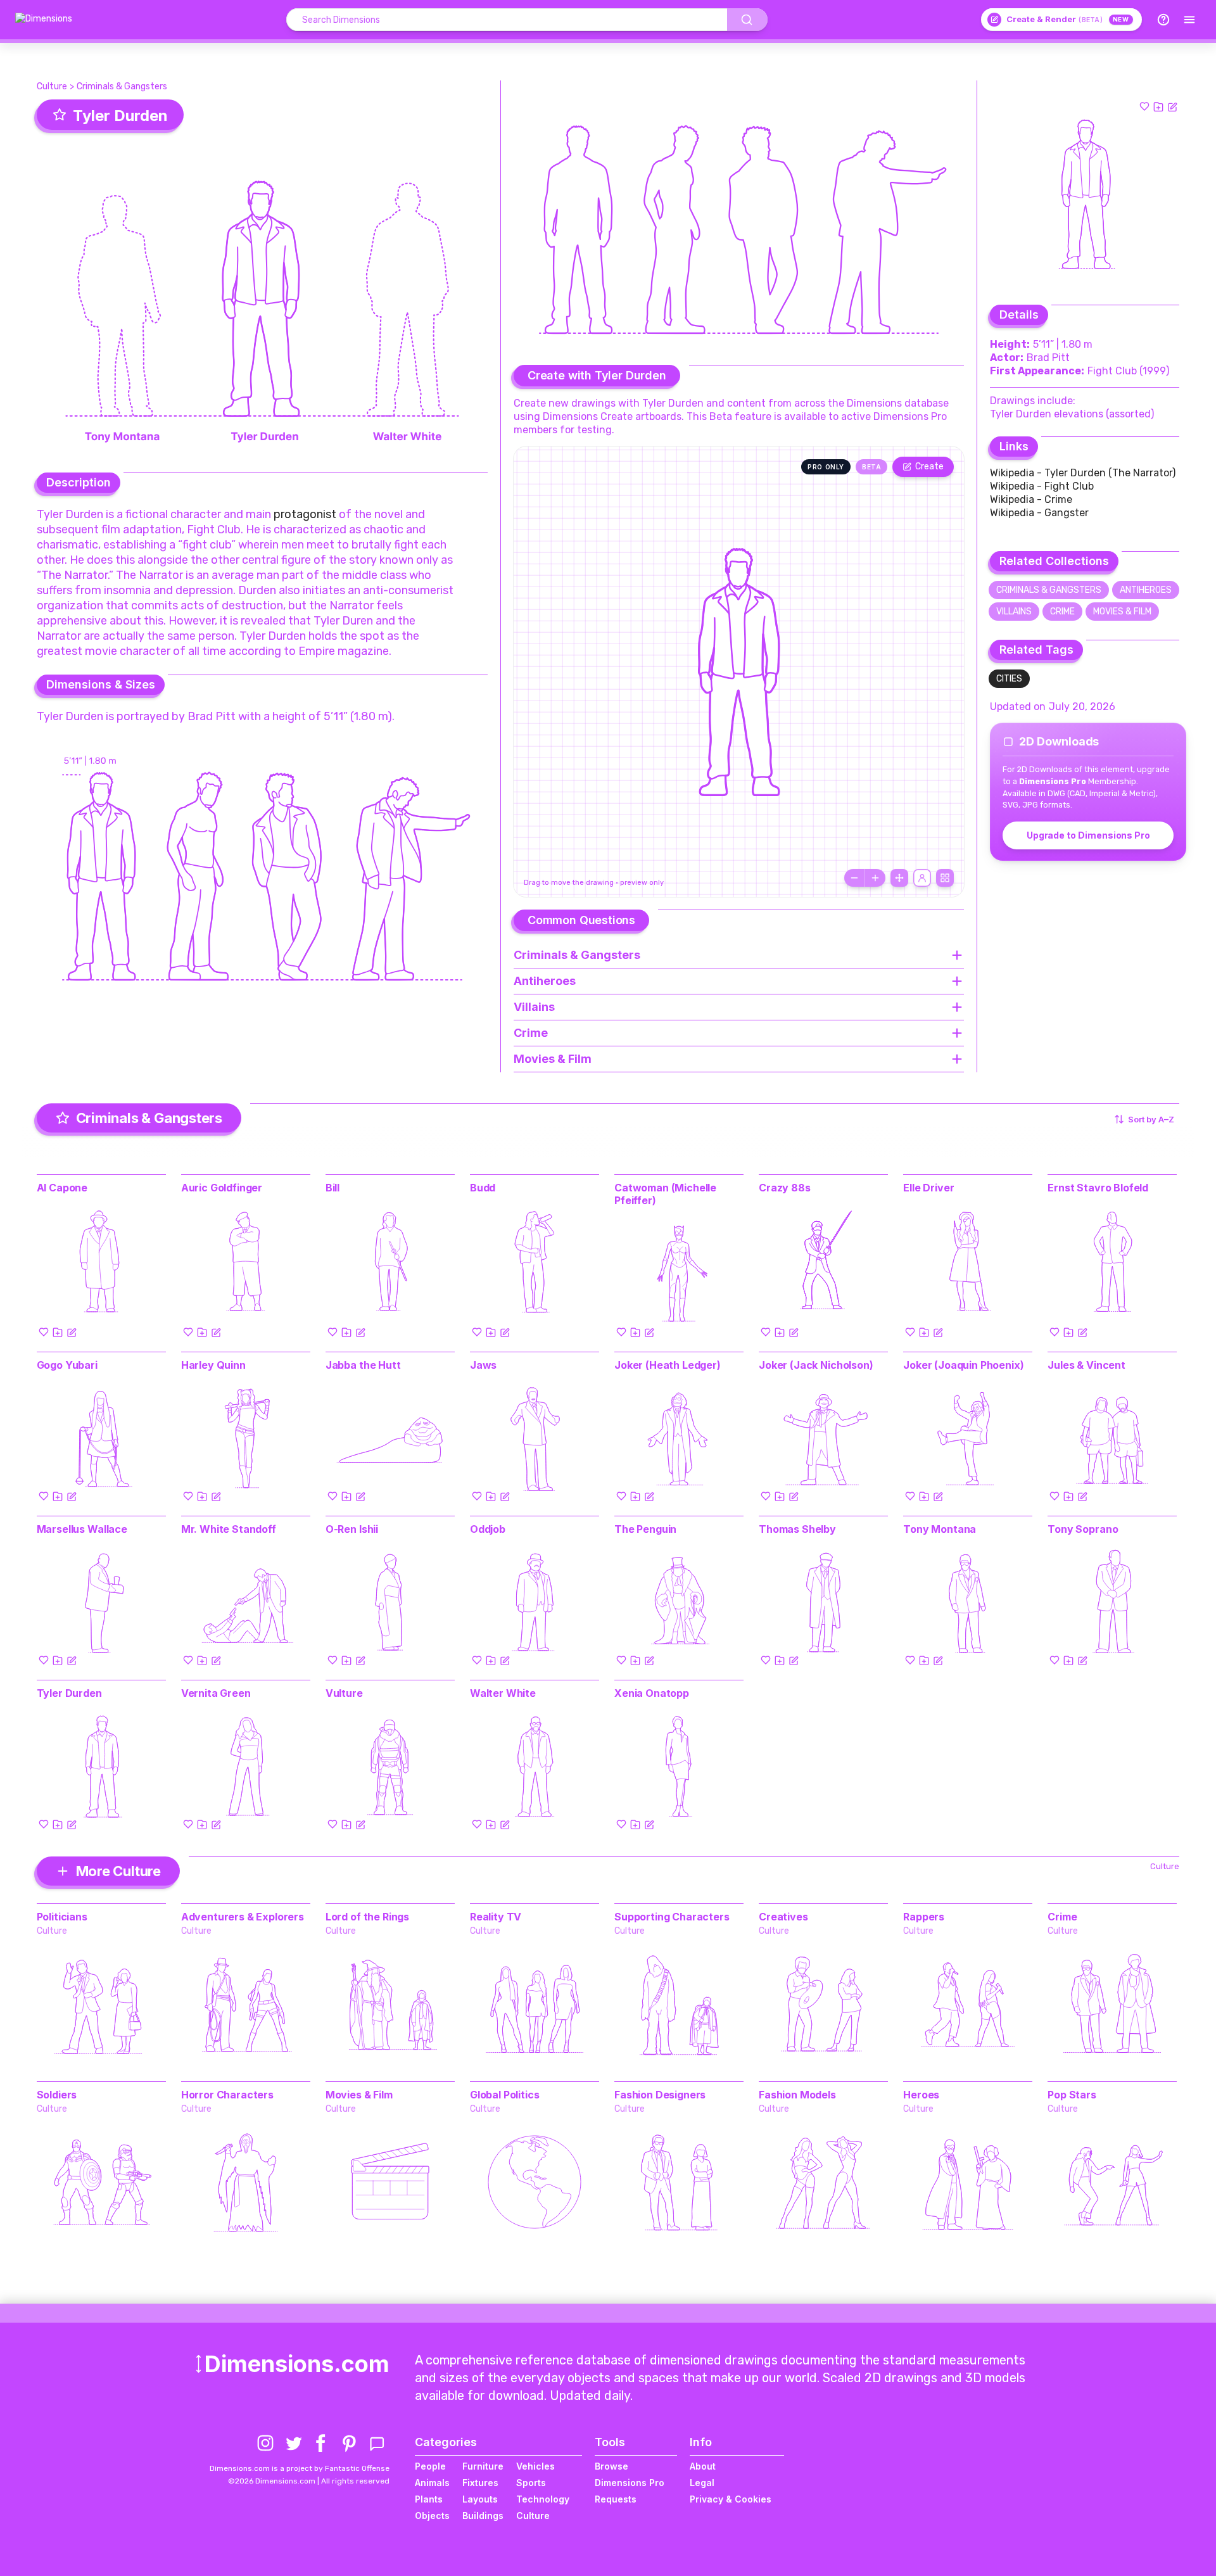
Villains (1014, 612)
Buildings (483, 2516)
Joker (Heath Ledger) (668, 1365)
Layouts (480, 2499)
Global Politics (505, 2095)
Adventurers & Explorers (243, 1917)
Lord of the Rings (367, 1917)
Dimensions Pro (630, 2483)
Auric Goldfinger (222, 1188)
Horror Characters (227, 2095)
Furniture (483, 2466)
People (430, 2466)
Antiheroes (1146, 590)
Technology (543, 2499)
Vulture (344, 1693)
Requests (616, 2499)
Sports (531, 2483)
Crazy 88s (785, 1188)
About (703, 2466)
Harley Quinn (213, 1365)
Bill (332, 1188)
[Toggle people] (922, 878)
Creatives (783, 1917)
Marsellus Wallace (82, 1529)
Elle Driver (928, 1188)
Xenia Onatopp (652, 1693)
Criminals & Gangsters (122, 86)
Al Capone (62, 1188)
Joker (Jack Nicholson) (816, 1365)
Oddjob (488, 1529)
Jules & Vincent (1086, 1365)
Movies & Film (1122, 612)
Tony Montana (940, 1529)
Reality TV (496, 1917)
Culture (52, 86)
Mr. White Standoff (229, 1529)
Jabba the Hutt (363, 1365)
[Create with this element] (1172, 106)
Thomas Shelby (797, 1529)
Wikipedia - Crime (1031, 499)
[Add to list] (1158, 106)
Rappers (924, 1917)
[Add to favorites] (1144, 106)
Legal (702, 2483)
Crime (1062, 612)
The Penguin (645, 1529)
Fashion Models (797, 2095)
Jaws (483, 1365)
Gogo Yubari (67, 1365)
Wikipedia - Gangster (1039, 513)
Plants (429, 2499)
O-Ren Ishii (352, 1529)
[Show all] (899, 878)
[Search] (747, 20)
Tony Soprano (1083, 1529)
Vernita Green (216, 1693)
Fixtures (480, 2483)
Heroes (921, 2095)
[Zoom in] (875, 878)
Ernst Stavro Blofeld (1098, 1188)
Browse (611, 2466)
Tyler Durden (69, 1693)
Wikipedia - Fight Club (1042, 486)
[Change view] (945, 878)
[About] (1163, 20)
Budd (483, 1188)
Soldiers (57, 2095)
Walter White (503, 1693)
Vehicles (535, 2466)
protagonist (305, 514)
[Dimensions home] (44, 20)
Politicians (62, 1917)
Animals (432, 2483)
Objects (432, 2516)
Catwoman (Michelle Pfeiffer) (665, 1194)
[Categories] (1189, 20)
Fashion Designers (660, 2095)
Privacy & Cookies (731, 2499)
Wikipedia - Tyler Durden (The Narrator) (1083, 473)
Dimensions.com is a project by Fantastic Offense (300, 2468)
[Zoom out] (854, 878)
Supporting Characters (672, 1917)
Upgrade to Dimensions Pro (1088, 835)
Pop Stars (1072, 2095)
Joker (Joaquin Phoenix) (963, 1365)
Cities (1009, 679)
